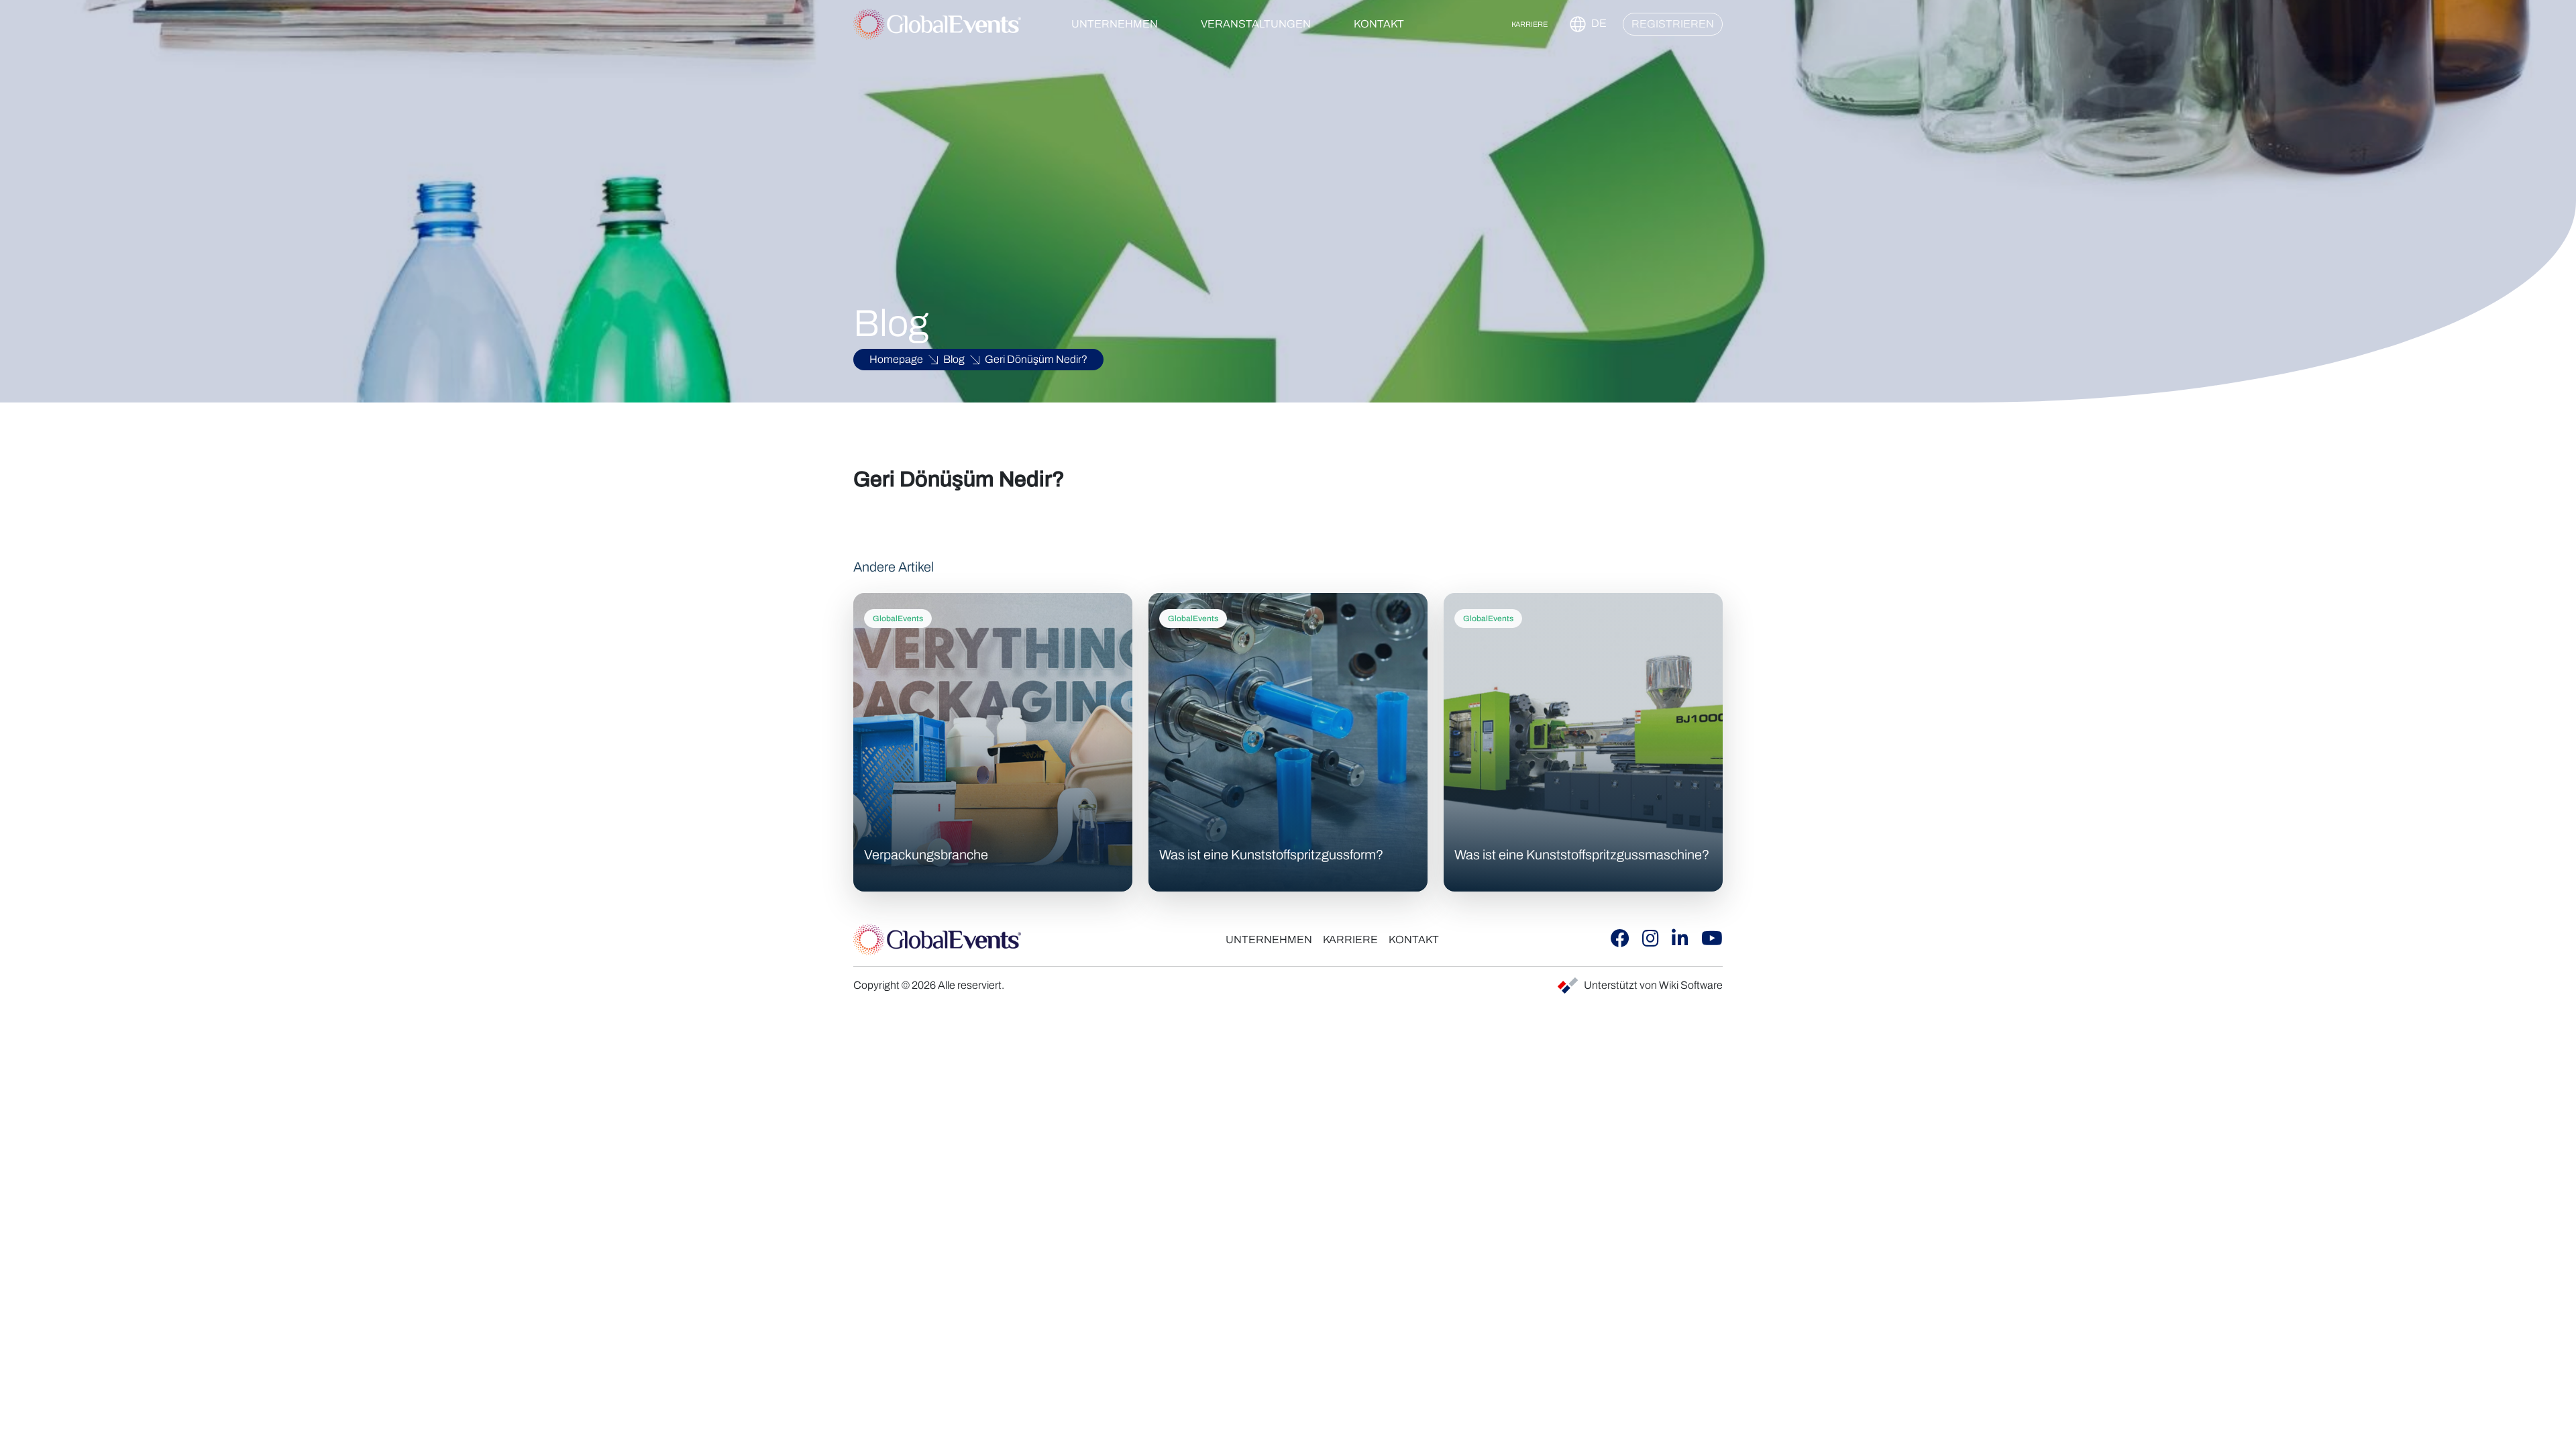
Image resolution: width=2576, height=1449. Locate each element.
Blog (954, 359)
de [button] (1598, 23)
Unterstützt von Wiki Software (1653, 985)
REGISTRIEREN (1673, 24)
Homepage (896, 359)
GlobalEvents (898, 619)
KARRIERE (1529, 24)
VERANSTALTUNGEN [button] (1256, 24)
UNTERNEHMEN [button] (1115, 24)
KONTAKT (1379, 24)
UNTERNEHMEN (1269, 940)
